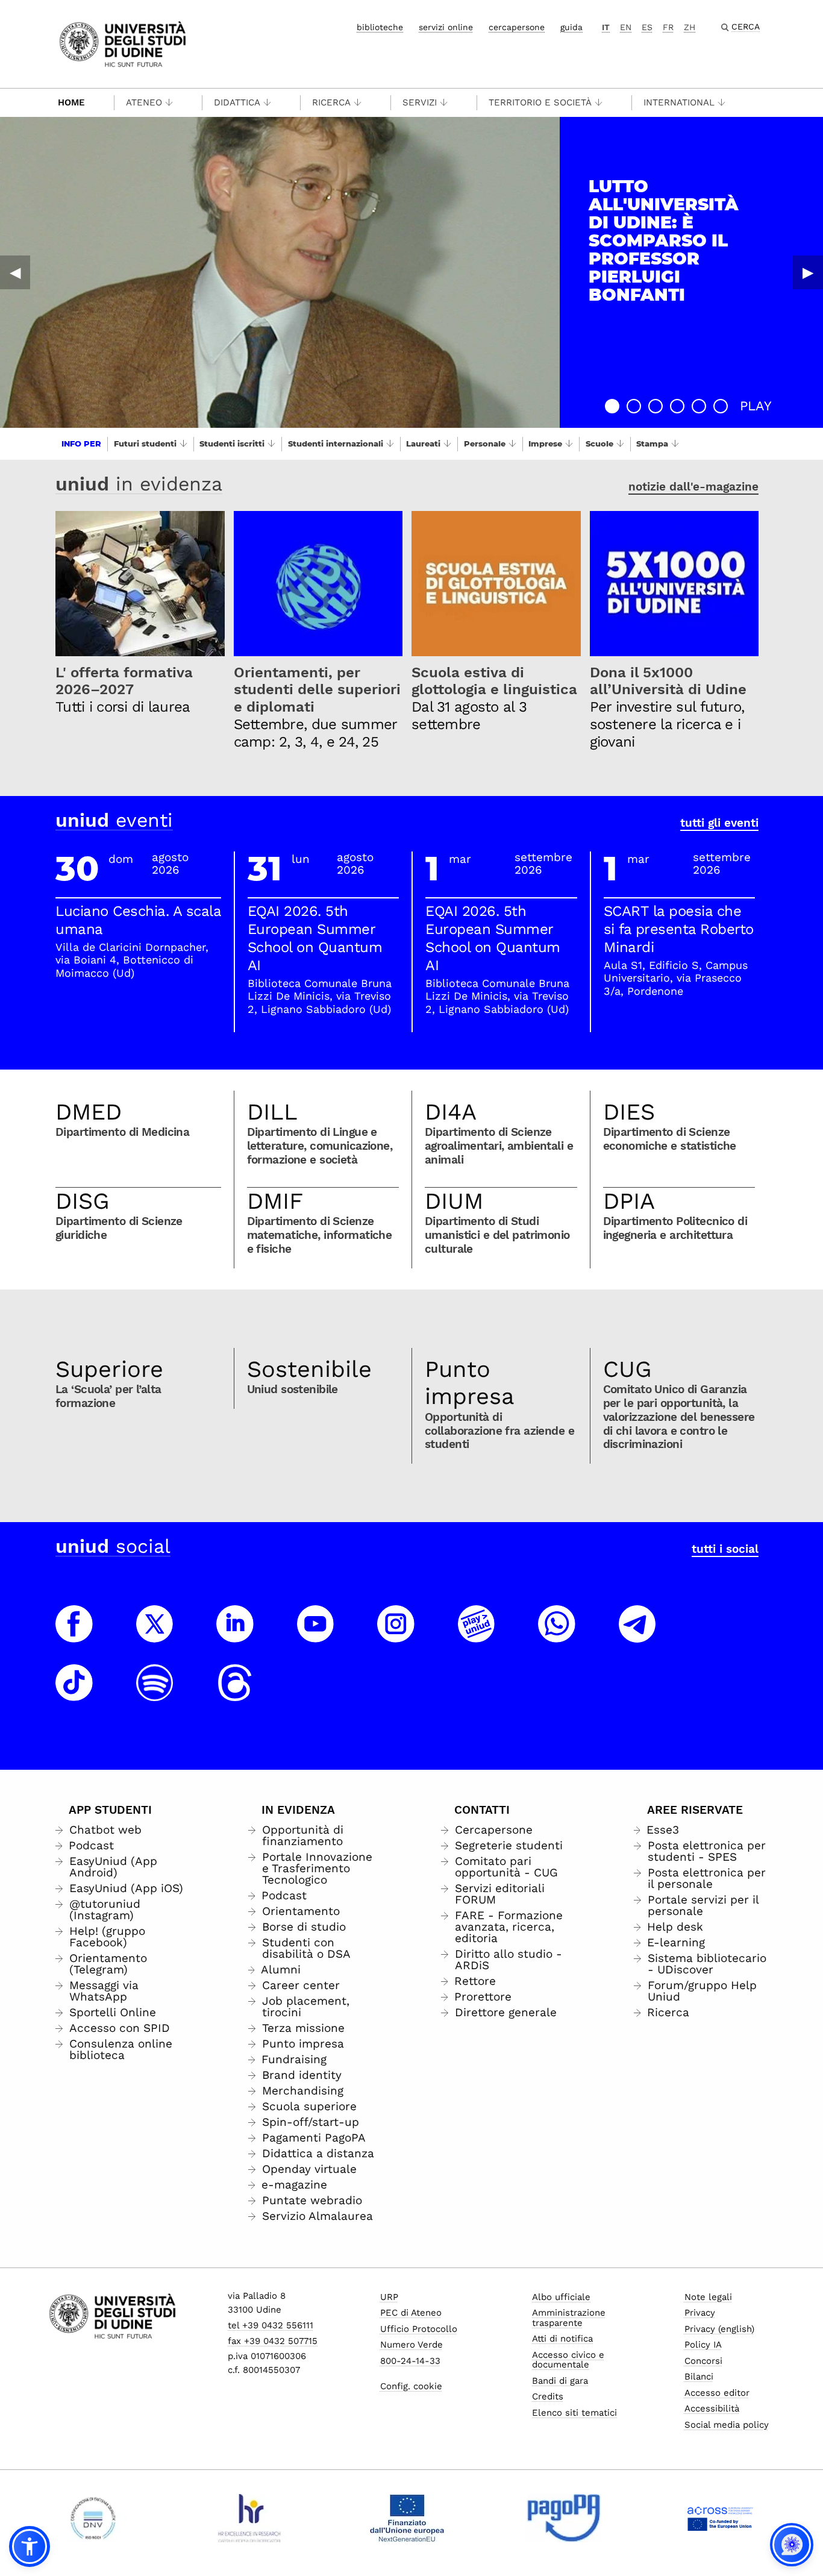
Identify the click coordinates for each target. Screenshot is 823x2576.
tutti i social (725, 1549)
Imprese (545, 443)
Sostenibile (309, 1369)
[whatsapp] (557, 1635)
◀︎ (15, 272)
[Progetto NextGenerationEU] (407, 2518)
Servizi (420, 102)
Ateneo (144, 102)
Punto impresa (470, 1383)
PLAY (756, 406)
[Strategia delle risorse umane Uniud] (250, 2518)
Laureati (423, 443)
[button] (612, 406)
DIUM (454, 1201)
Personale (485, 443)
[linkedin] (235, 1635)
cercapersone (517, 27)
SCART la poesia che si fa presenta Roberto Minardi (679, 929)
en (626, 27)
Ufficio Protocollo (419, 2329)
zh (690, 27)
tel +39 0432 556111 (271, 2325)
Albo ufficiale (561, 2297)
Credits (548, 2396)
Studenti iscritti (232, 443)
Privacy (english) (719, 2329)
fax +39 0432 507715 (273, 2341)
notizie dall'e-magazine (693, 487)
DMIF (275, 1201)
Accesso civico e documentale (568, 2360)
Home (71, 102)
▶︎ (808, 272)
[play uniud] (477, 1635)
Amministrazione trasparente (569, 2318)
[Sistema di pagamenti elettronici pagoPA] (564, 2518)
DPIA (629, 1201)
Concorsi (703, 2361)
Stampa (652, 443)
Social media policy (727, 2425)
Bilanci (699, 2377)
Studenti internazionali (336, 443)
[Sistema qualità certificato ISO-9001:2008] (93, 2518)
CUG (627, 1369)
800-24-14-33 (410, 2361)
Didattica (237, 102)
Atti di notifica (562, 2339)
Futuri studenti (145, 443)
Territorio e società (540, 102)
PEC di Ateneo (411, 2313)
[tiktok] (74, 1694)
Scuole (599, 443)
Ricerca (331, 102)
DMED (89, 1112)
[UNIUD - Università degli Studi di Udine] (123, 43)
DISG (83, 1201)
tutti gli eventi (719, 823)
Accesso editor (717, 2393)
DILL (272, 1112)
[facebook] (74, 1635)
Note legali (708, 2297)
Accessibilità (712, 2408)
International (679, 102)
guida (571, 27)
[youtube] (316, 1635)
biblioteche (380, 27)
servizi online (446, 27)
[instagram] (396, 1635)
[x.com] (155, 1635)
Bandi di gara (560, 2381)
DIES (629, 1112)
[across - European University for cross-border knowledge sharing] (720, 2518)
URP (389, 2297)
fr (668, 27)
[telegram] (637, 1635)
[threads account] (235, 1694)
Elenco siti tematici (574, 2413)
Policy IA (703, 2345)
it (606, 27)
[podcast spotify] (155, 1694)
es (647, 27)
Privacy (700, 2313)
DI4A (451, 1112)
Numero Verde (411, 2345)
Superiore (109, 1369)
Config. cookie (411, 2386)
